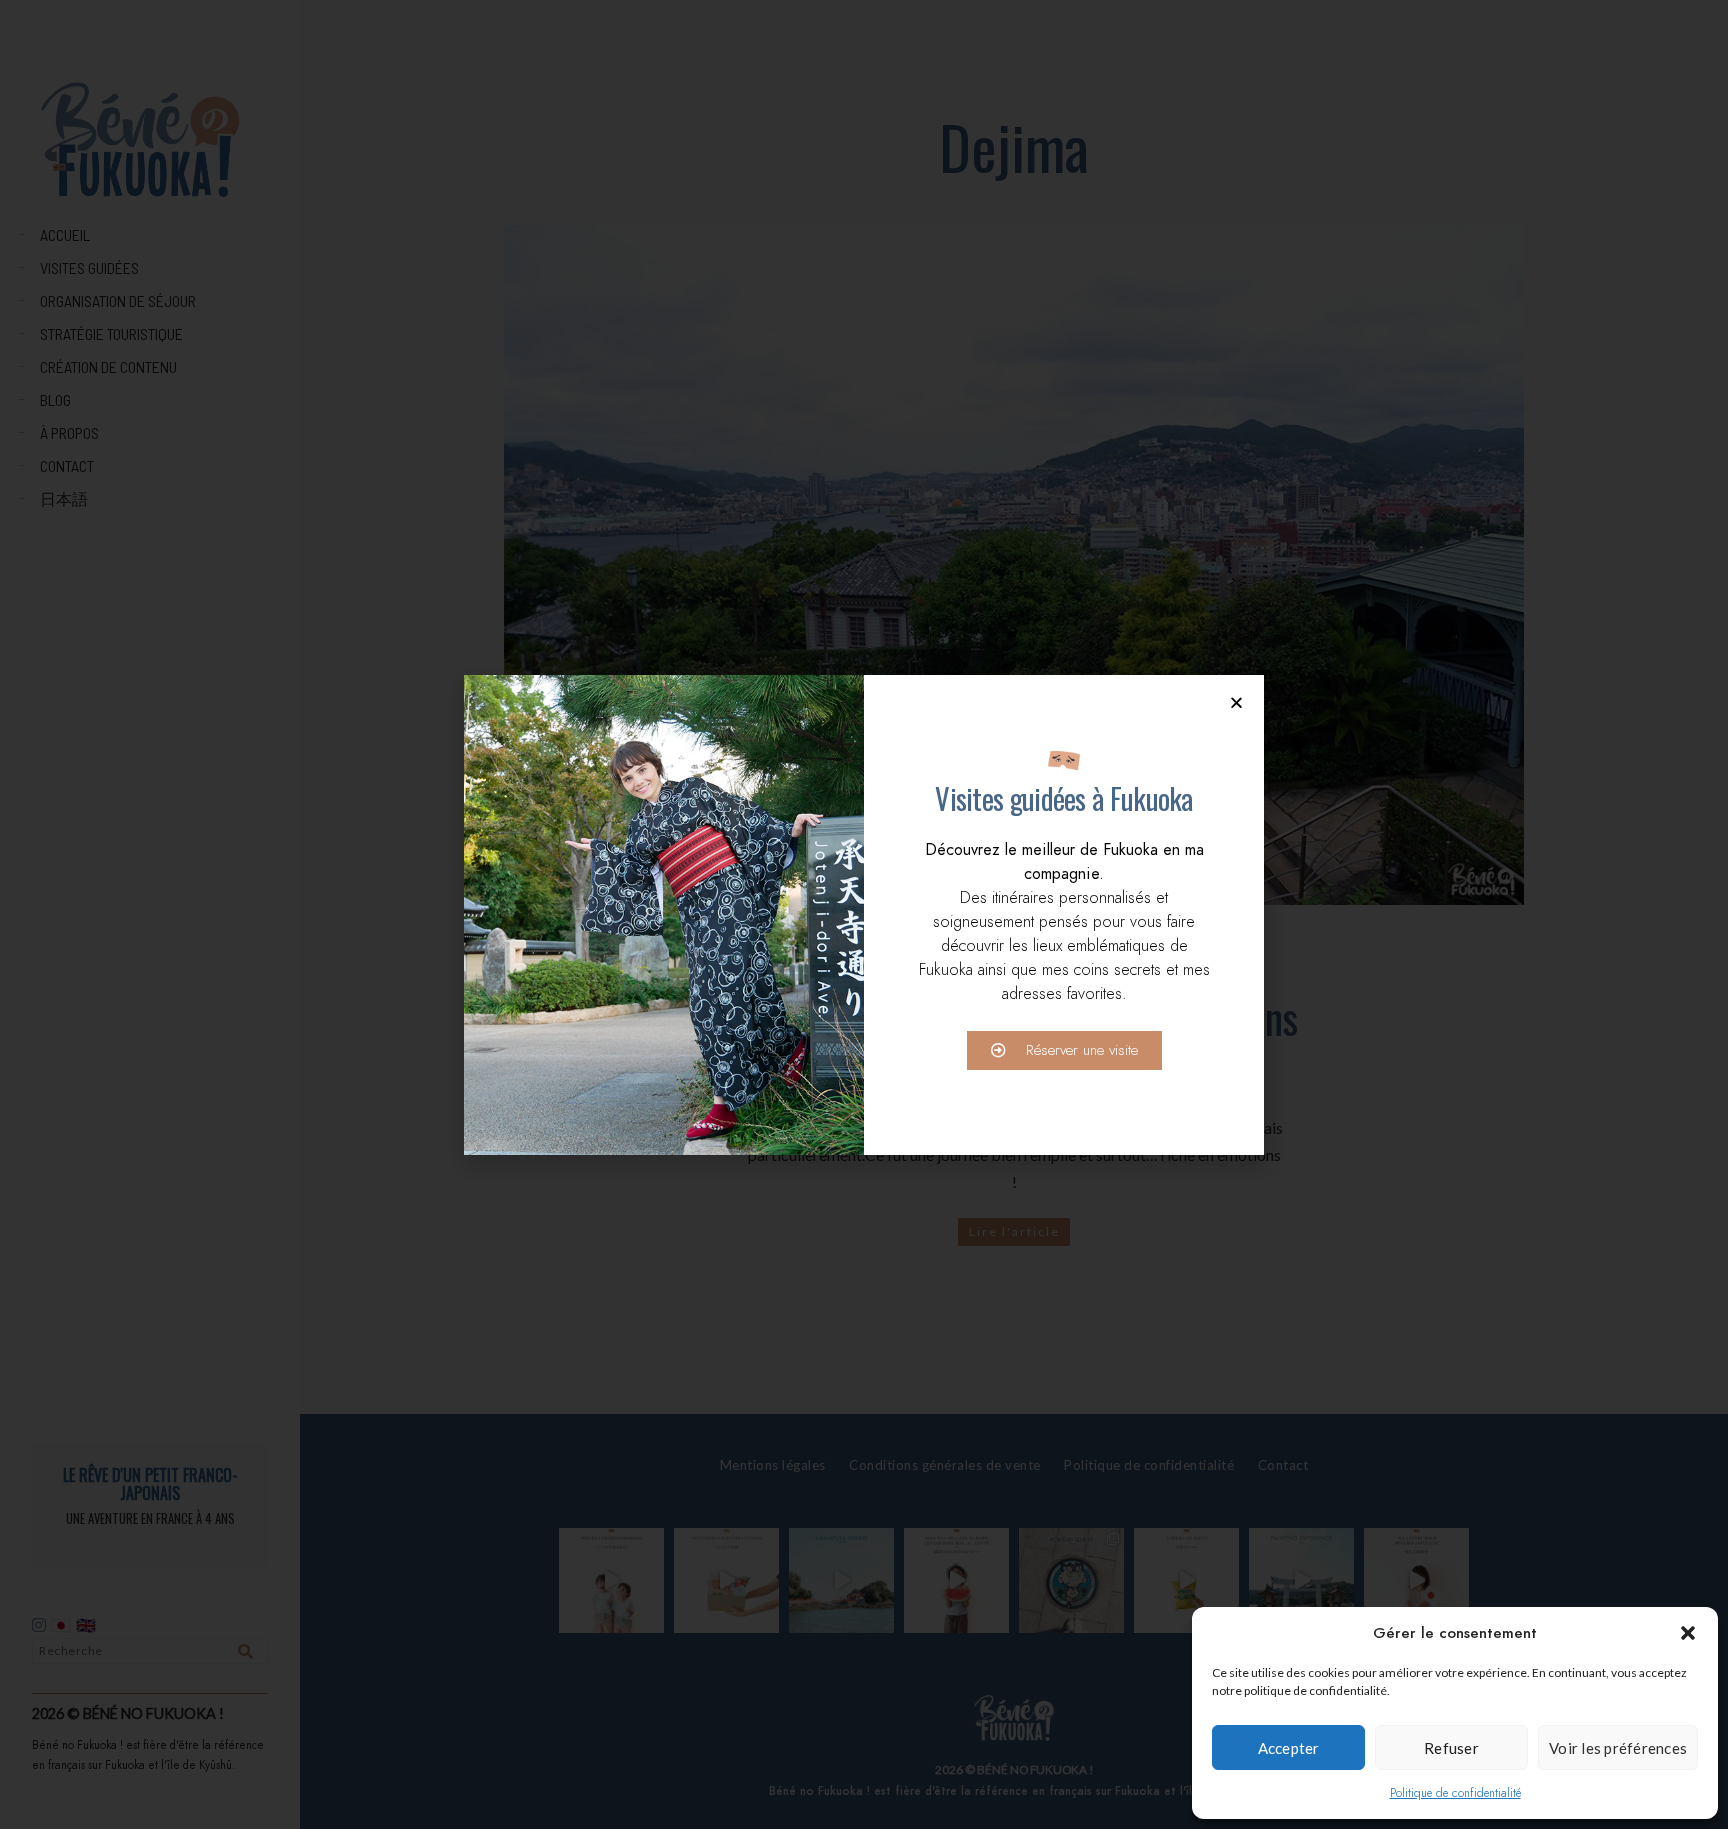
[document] (864, 914)
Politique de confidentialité (1455, 1793)
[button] (1688, 1633)
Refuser (1451, 1748)
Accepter (1289, 1748)
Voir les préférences (1618, 1748)
